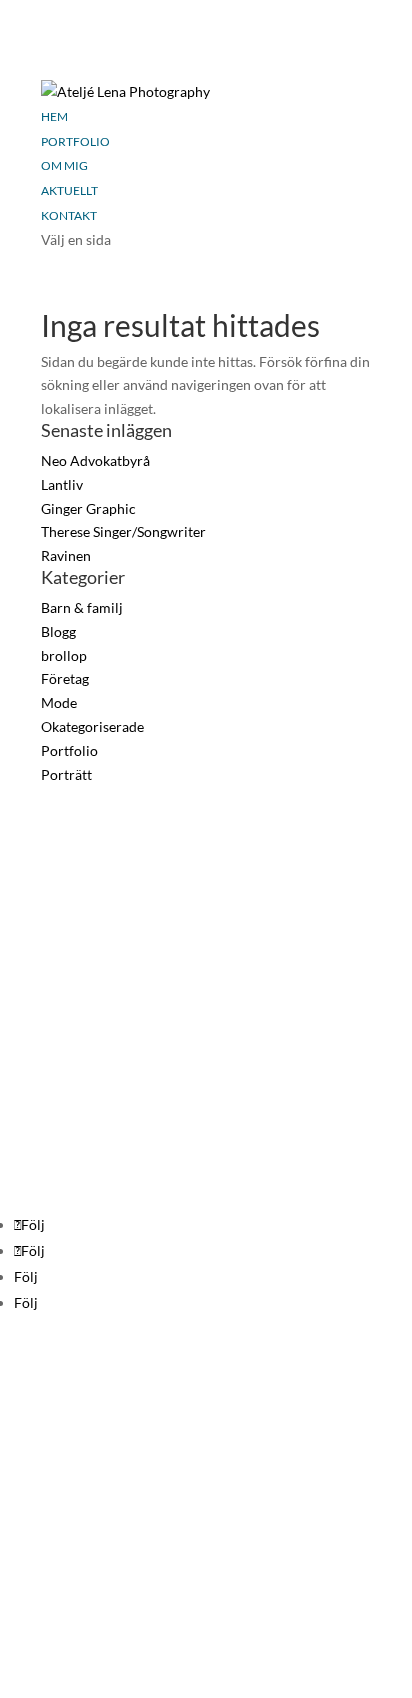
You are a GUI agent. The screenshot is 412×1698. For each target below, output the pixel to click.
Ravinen (66, 555)
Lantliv (62, 484)
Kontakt (69, 215)
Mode (59, 702)
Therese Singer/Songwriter (123, 531)
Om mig (64, 165)
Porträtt (66, 774)
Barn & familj (82, 607)
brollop (64, 655)
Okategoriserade (92, 726)
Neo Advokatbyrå (95, 460)
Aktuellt (69, 190)
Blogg (58, 631)
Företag (65, 678)
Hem (54, 116)
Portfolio (75, 141)
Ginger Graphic (88, 508)
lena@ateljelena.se (57, 895)
